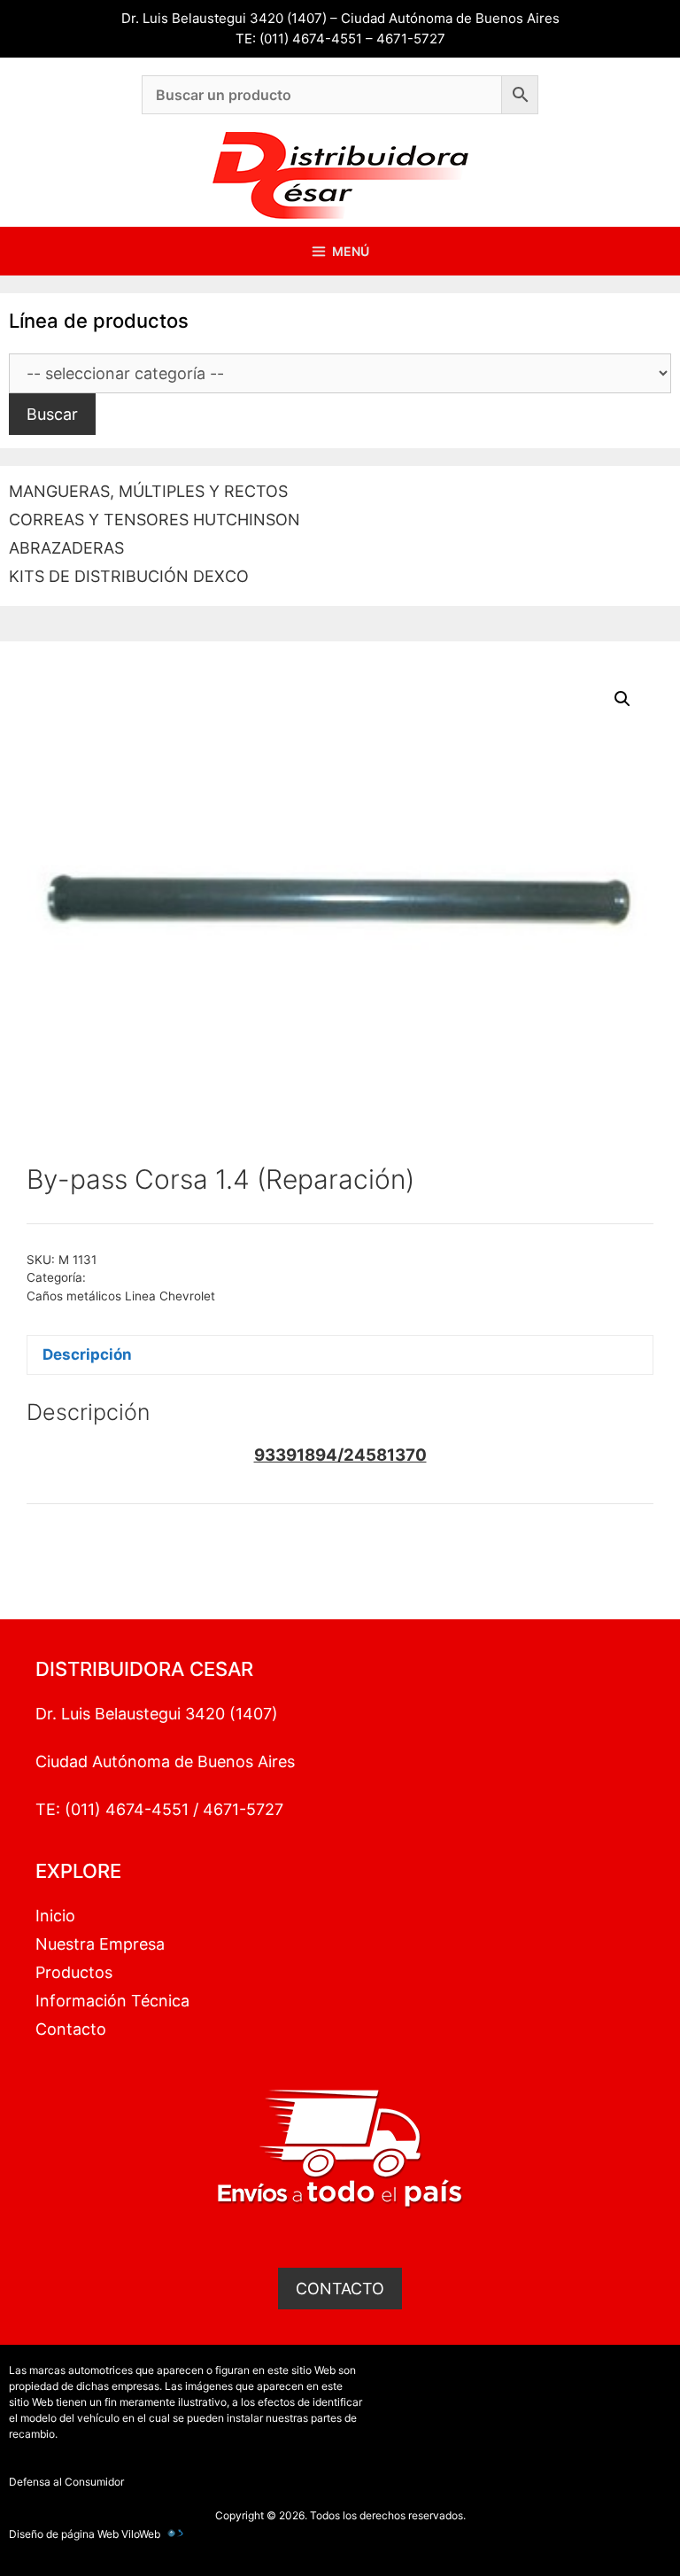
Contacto (71, 2029)
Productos (74, 1972)
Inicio (55, 1916)
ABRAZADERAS (66, 548)
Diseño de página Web (64, 2534)
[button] (622, 699)
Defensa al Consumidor (66, 2482)
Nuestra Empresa (100, 1944)
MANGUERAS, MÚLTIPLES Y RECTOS (148, 491)
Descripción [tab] (87, 1354)
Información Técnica (112, 2001)
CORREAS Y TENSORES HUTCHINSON (155, 520)
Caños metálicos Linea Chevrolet (121, 1296)
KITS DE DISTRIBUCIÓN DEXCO (129, 576)
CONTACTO (340, 2289)
